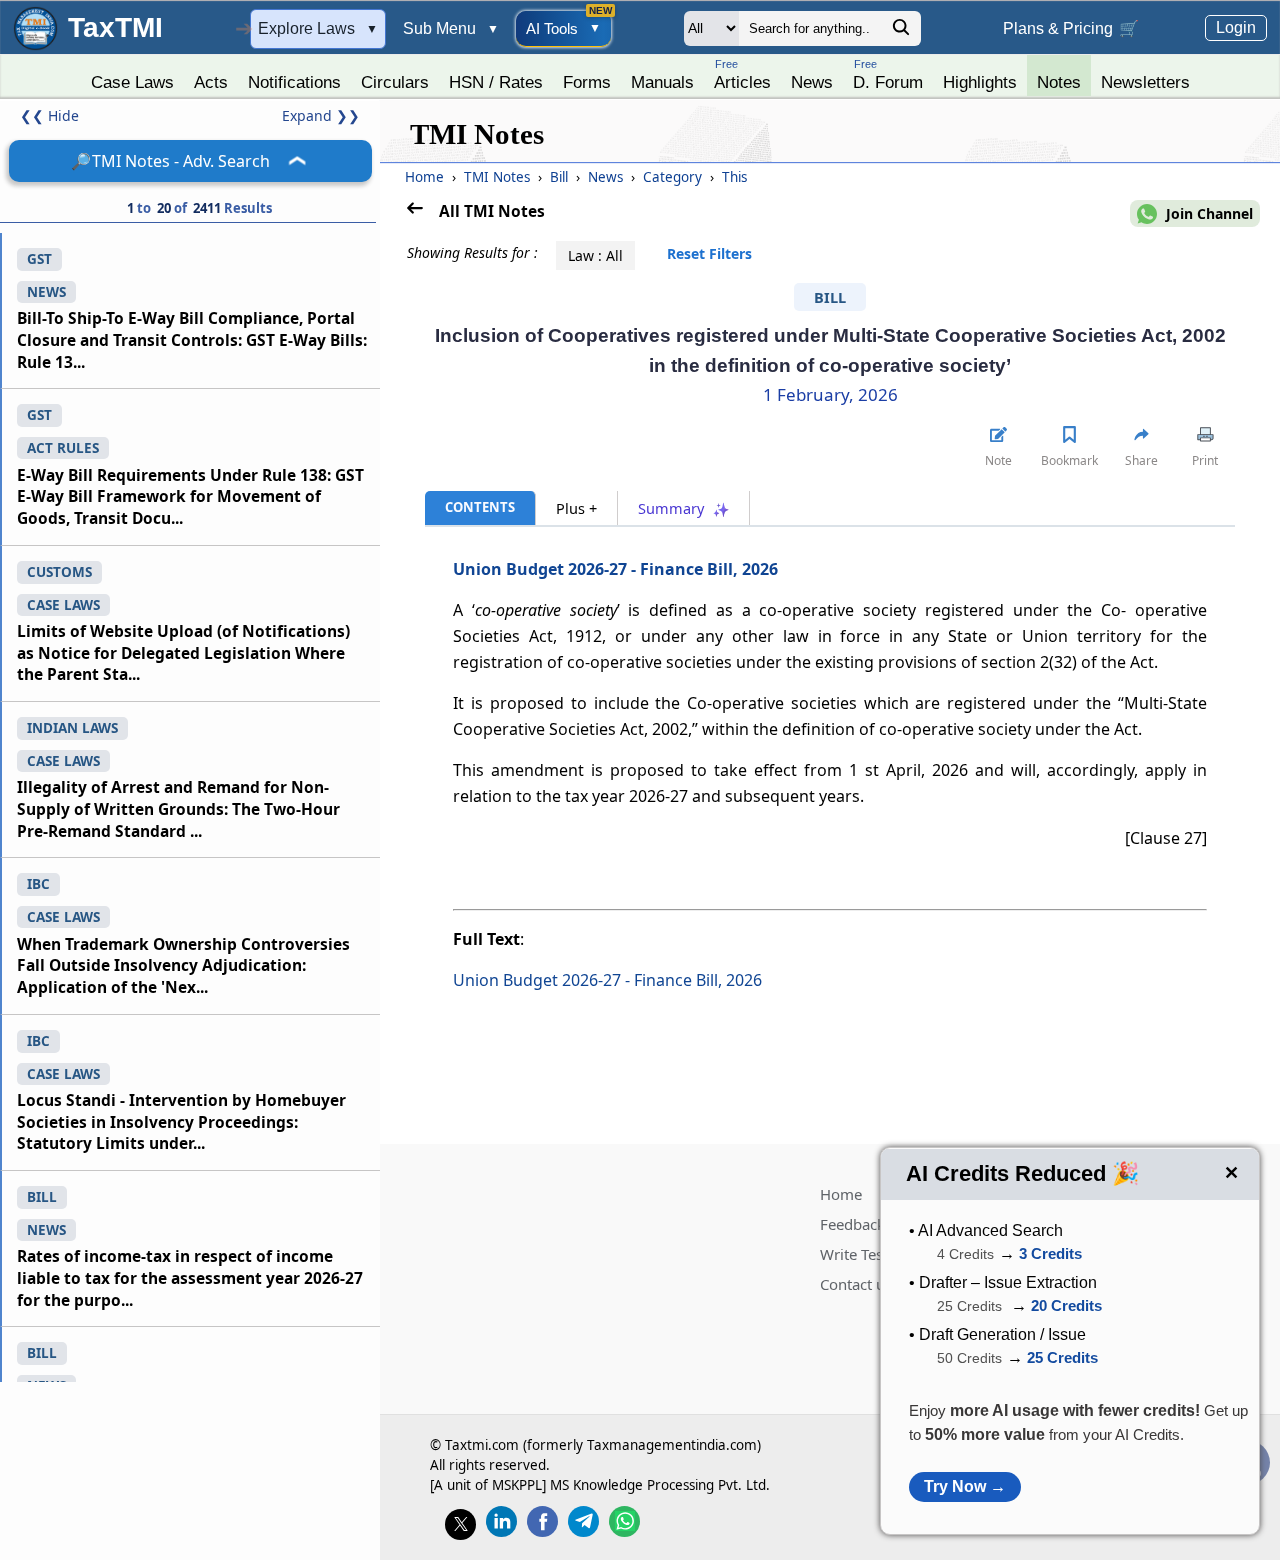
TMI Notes (499, 177)
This (734, 177)
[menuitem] (132, 77)
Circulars (395, 82)
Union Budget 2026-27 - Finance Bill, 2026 (615, 569)
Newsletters (1145, 82)
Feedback (852, 1224)
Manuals (662, 82)
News (812, 82)
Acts (211, 82)
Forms (587, 82)
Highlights (980, 82)
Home (424, 177)
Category (674, 177)
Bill (561, 177)
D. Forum (888, 74)
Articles (742, 74)
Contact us (856, 1284)
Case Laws (132, 82)
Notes (1059, 82)
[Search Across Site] (901, 32)
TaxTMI (115, 27)
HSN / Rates (496, 82)
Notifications (294, 82)
